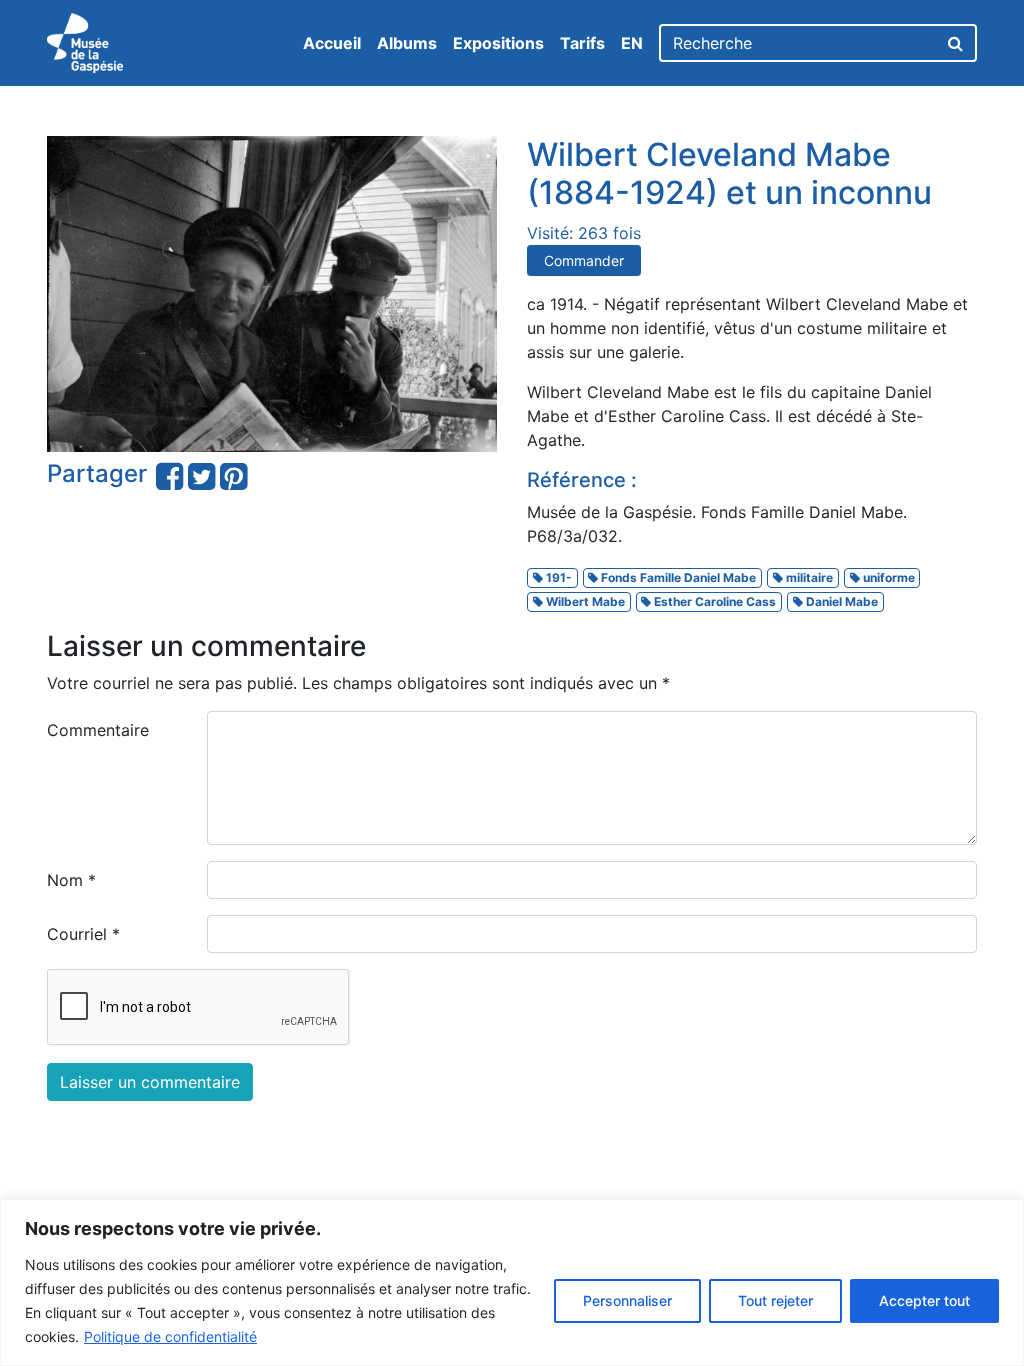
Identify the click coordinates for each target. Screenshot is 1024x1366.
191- (557, 577)
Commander (584, 260)
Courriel (83, 934)
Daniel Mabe (840, 601)
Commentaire (98, 730)
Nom (71, 880)
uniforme (887, 577)
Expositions (498, 43)
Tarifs (582, 43)
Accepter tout (924, 1300)
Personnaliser (627, 1300)
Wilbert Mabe (584, 601)
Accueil (332, 43)
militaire (808, 577)
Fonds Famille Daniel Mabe (677, 577)
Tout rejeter (775, 1300)
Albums (407, 43)
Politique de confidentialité (170, 1336)
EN (632, 43)
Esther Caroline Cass (713, 601)
